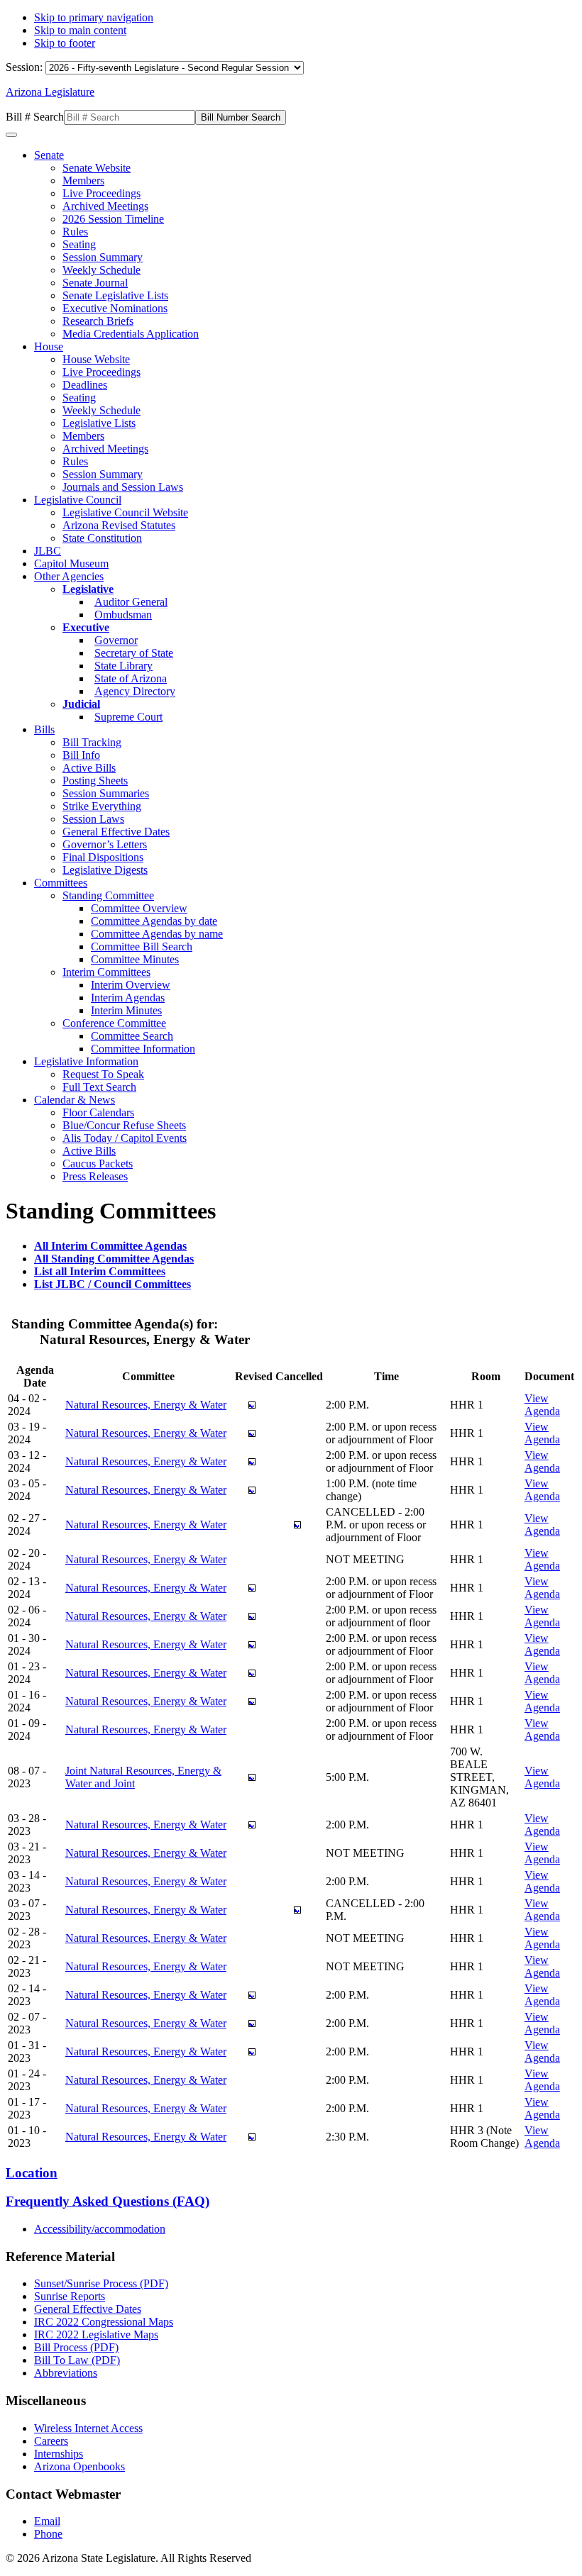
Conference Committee (114, 1023)
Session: (26, 67)
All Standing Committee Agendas (114, 1259)
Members (83, 181)
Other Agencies (69, 576)
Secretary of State (134, 653)
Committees (61, 883)
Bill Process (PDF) (76, 2347)
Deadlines (85, 385)
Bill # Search (35, 117)
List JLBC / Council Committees (112, 1284)
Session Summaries (106, 793)
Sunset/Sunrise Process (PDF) (101, 2283)
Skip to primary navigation (94, 17)
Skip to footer (65, 43)
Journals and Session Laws (123, 487)
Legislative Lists (99, 423)
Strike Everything (102, 806)
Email (47, 2521)
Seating (79, 244)
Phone (48, 2534)
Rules (75, 232)
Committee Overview (139, 908)
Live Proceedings (101, 193)
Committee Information (143, 1049)
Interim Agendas (128, 998)
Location (32, 2173)
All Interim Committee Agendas (110, 1246)
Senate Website (97, 168)
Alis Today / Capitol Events (125, 1138)
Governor (116, 640)
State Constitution (102, 538)
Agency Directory (135, 691)
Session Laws (93, 819)
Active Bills (89, 768)
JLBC (48, 551)
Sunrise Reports (70, 2296)
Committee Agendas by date (154, 921)
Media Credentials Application (131, 334)
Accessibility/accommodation (100, 2229)
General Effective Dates (116, 832)
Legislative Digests (105, 870)
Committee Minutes (135, 959)
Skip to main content (80, 30)
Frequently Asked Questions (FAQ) (108, 2201)
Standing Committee (108, 895)
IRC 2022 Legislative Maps (96, 2334)
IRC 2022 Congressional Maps (104, 2322)
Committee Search (132, 1036)
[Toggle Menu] (11, 135)
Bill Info (81, 755)
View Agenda (542, 1405)
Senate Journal (95, 283)
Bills (44, 729)
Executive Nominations (115, 308)
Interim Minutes (126, 1010)
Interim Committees (106, 972)
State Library (123, 666)
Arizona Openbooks (79, 2466)
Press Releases (95, 1176)
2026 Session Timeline (113, 219)
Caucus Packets (98, 1164)
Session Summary (103, 257)
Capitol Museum (71, 563)
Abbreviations (66, 2373)
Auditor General (131, 602)
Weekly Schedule (101, 270)
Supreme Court (128, 717)
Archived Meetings (105, 206)
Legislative (88, 589)
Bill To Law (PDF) (77, 2360)
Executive (86, 627)
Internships (59, 2454)
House (49, 346)
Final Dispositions (103, 857)
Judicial (81, 704)
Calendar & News (75, 1100)
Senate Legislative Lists (115, 295)
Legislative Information (86, 1061)
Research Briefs (98, 321)
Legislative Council (78, 500)
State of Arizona (131, 678)
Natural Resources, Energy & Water (146, 1405)
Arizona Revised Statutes (119, 525)
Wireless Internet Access (88, 2428)
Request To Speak (103, 1074)
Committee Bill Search (142, 946)
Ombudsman (123, 615)
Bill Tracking (92, 742)
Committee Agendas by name (157, 934)
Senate (49, 155)
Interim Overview (131, 985)
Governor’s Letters (105, 844)
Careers (51, 2441)
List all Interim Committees (100, 1271)
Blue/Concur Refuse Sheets (124, 1125)
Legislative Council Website (125, 512)
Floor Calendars (98, 1112)
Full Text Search (99, 1087)
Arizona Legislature (50, 92)
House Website (96, 359)
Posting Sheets (95, 781)
